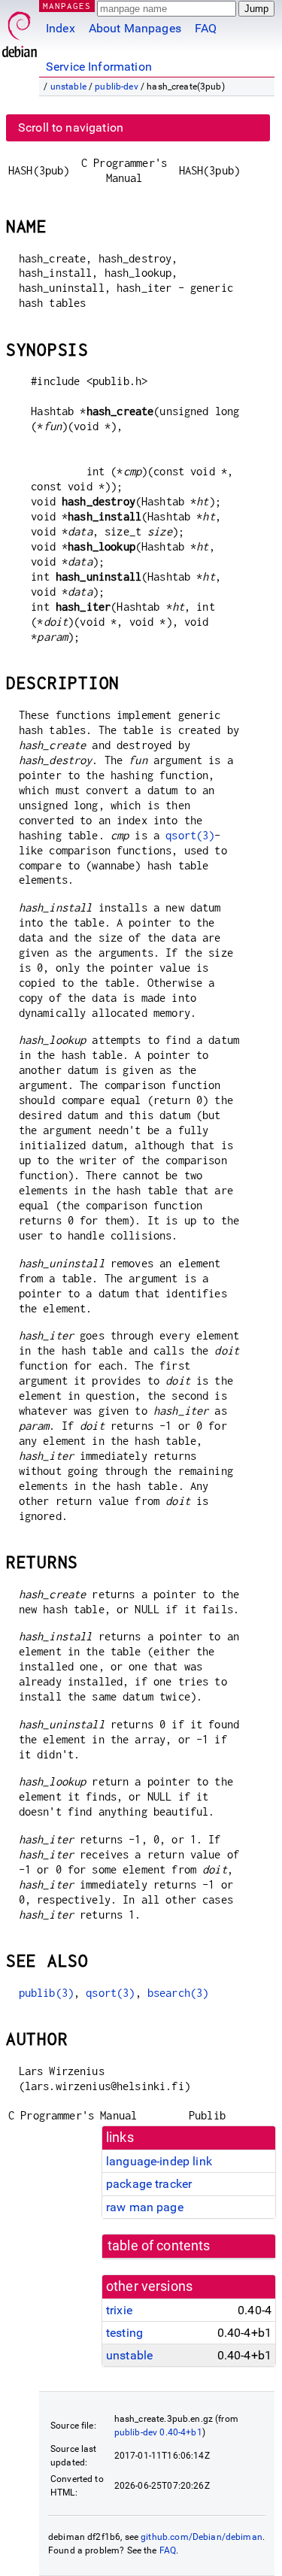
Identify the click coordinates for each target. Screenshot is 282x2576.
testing (124, 2333)
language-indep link (159, 2161)
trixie (119, 2310)
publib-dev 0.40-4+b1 (158, 2432)
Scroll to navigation (71, 127)
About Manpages (135, 28)
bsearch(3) (178, 1993)
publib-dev (117, 86)
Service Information (99, 67)
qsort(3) (190, 835)
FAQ (206, 28)
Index (61, 28)
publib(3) (46, 1993)
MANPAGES (67, 6)
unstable (68, 86)
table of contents (159, 2246)
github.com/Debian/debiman (202, 2537)
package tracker (149, 2184)
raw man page (145, 2207)
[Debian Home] (20, 30)
